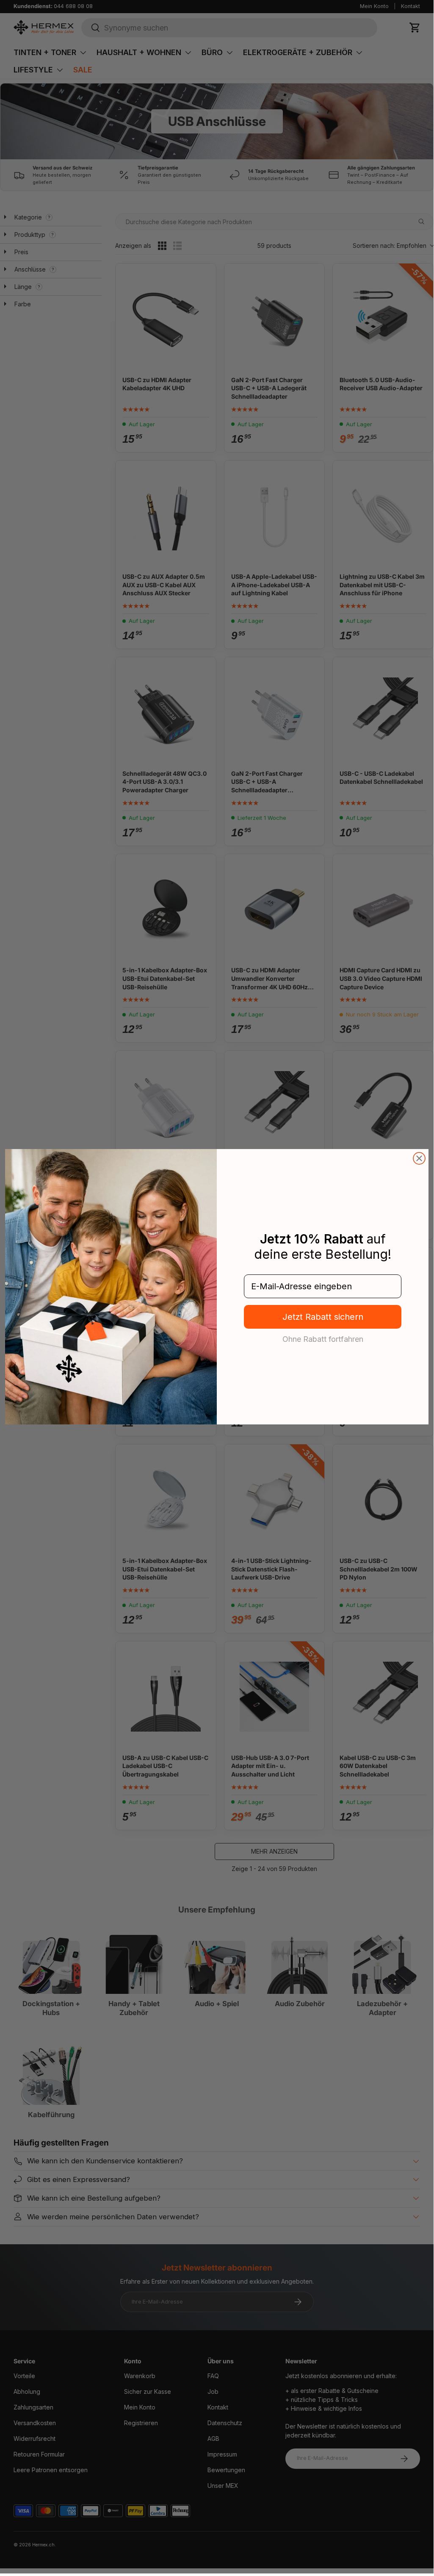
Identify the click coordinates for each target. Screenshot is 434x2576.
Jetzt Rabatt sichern (323, 1317)
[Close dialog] (419, 1158)
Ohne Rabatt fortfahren (323, 1339)
